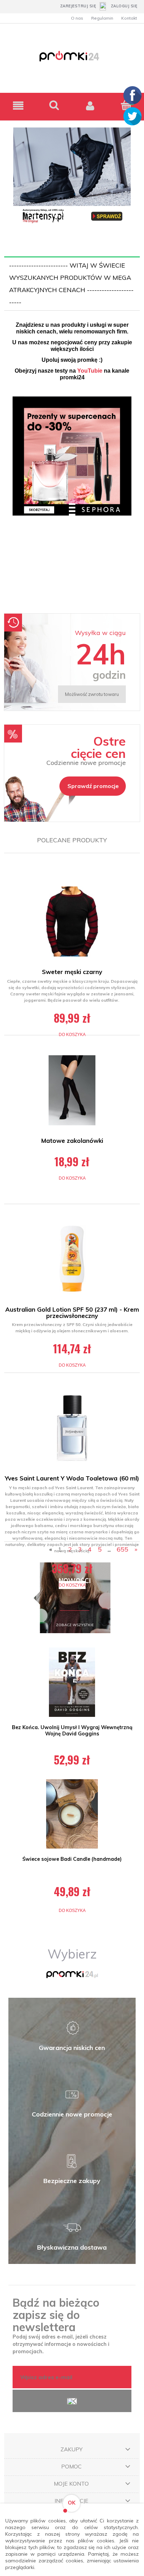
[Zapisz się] (72, 2401)
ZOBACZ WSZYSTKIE (75, 1625)
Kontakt (129, 18)
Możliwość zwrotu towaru (92, 694)
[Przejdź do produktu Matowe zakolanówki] (72, 1090)
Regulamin (102, 18)
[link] (72, 502)
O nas (77, 18)
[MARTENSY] (72, 176)
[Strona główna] (72, 60)
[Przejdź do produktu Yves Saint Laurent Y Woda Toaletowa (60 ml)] (72, 1428)
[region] (72, 502)
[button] (18, 106)
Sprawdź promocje (93, 786)
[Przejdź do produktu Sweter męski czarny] (72, 921)
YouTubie (90, 371)
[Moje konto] (90, 106)
